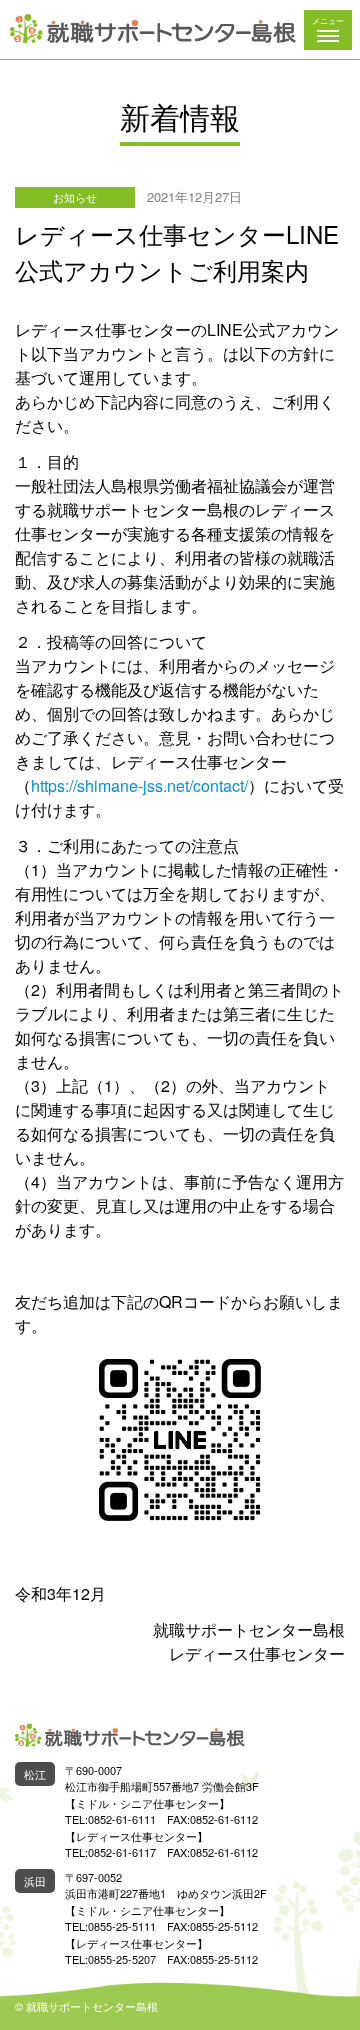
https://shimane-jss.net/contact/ (139, 785)
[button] (328, 30)
